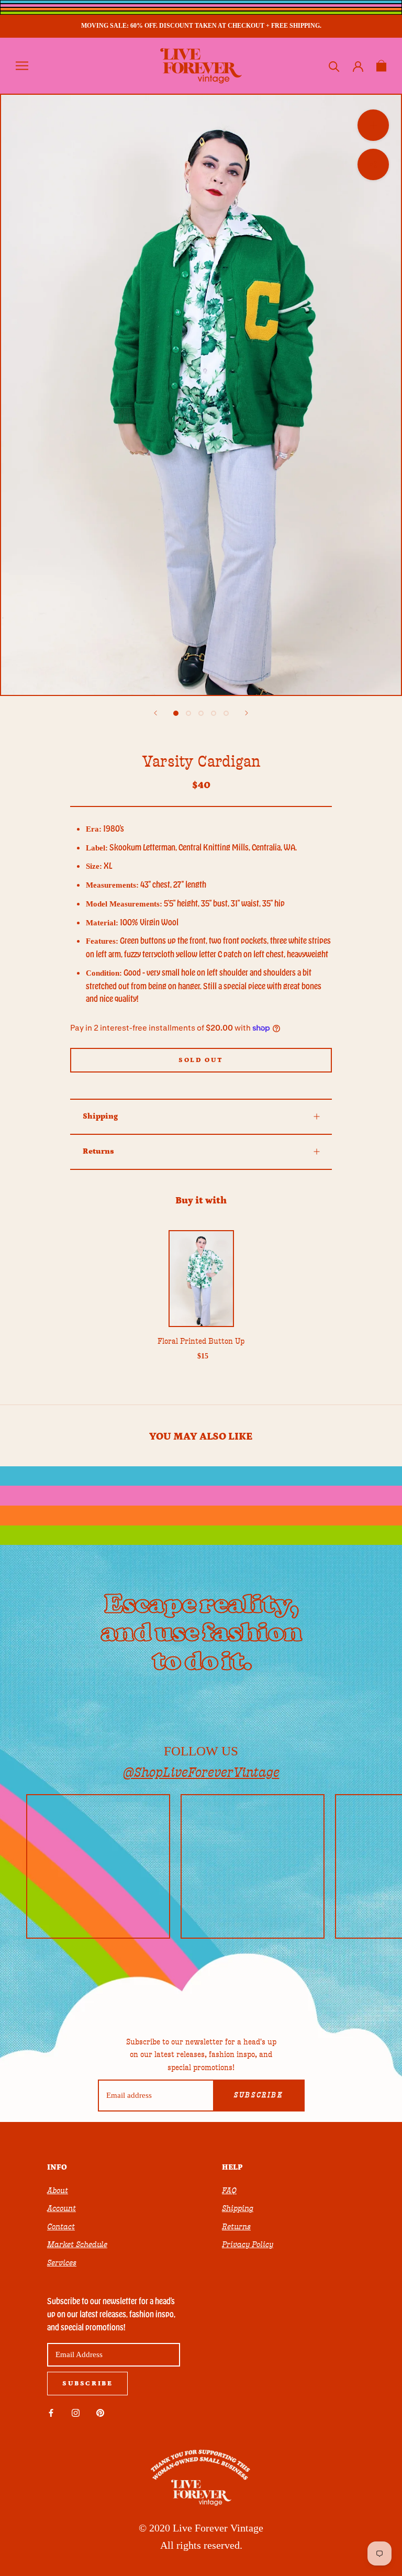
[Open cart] (381, 66)
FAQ (229, 2191)
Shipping (100, 1116)
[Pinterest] (100, 2412)
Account (62, 2208)
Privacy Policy (248, 2245)
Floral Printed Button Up (201, 1341)
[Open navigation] (22, 66)
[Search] (334, 66)
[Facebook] (51, 2412)
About (58, 2191)
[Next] (247, 713)
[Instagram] (76, 2412)
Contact (61, 2227)
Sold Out (201, 1060)
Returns (98, 1151)
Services (62, 2263)
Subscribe (258, 2095)
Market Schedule (77, 2245)
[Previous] (155, 713)
